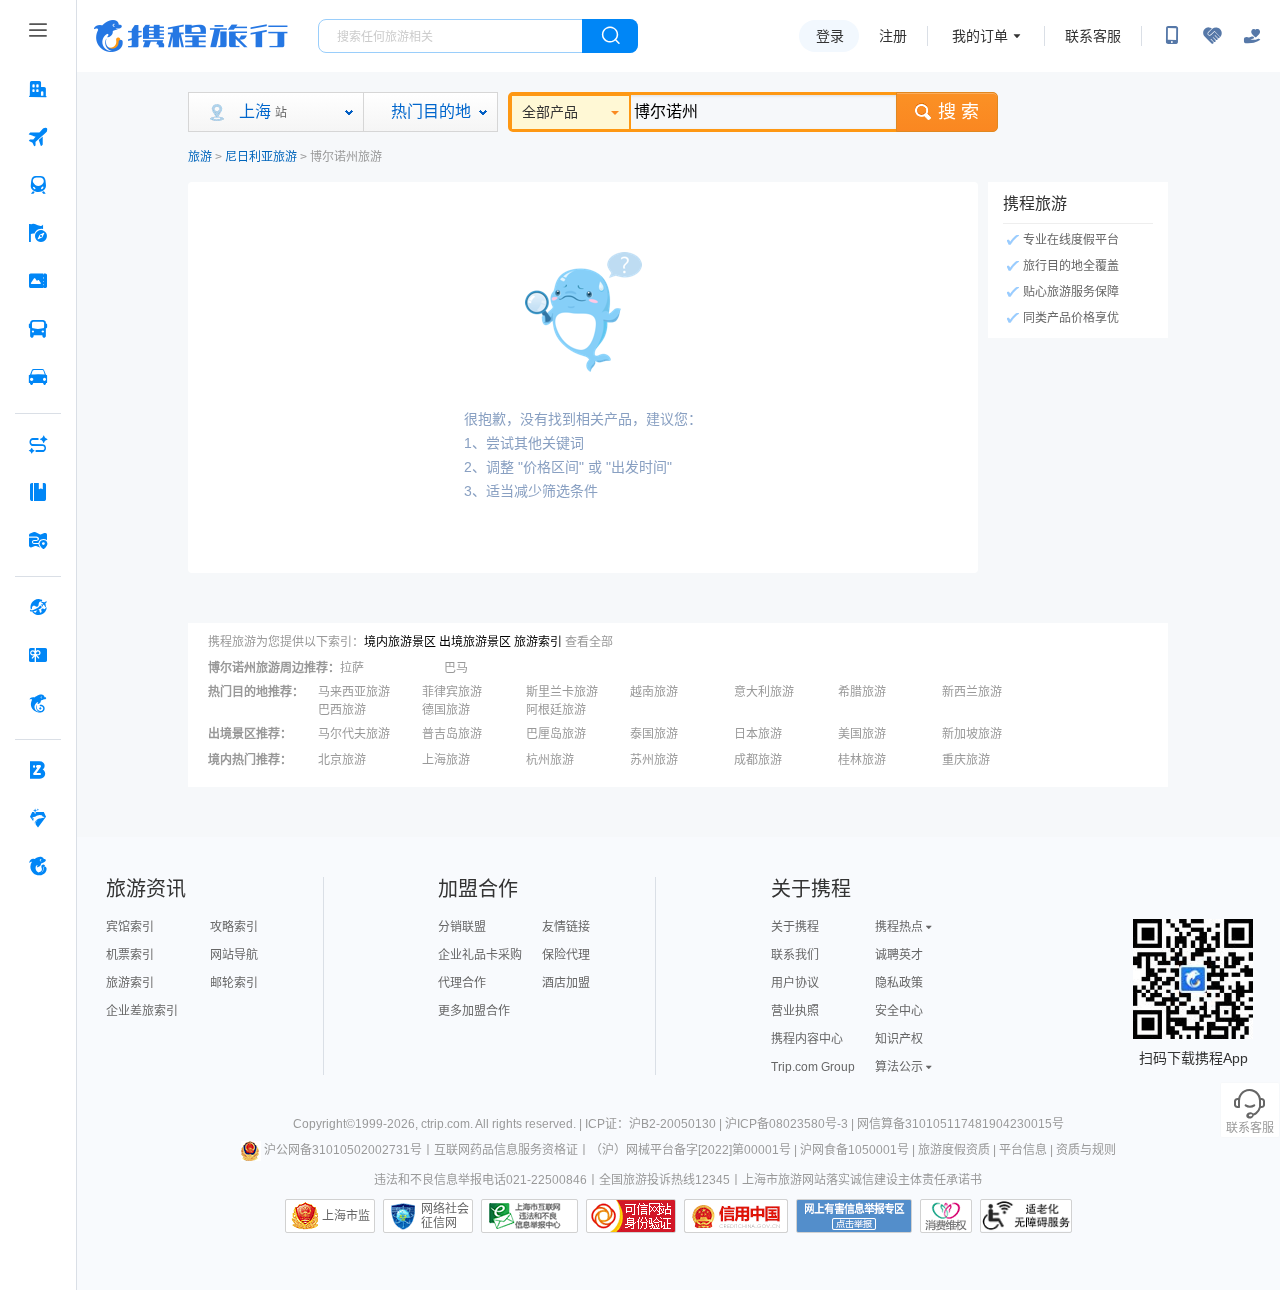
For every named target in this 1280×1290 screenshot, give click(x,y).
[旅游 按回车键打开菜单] (38, 233)
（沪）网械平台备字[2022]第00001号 (690, 1150)
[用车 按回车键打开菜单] (38, 377)
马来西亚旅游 (354, 692)
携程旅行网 (191, 36)
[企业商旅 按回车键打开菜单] (38, 770)
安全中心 (899, 1011)
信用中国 (736, 1216)
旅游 (200, 157)
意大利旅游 (764, 692)
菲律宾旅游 (452, 692)
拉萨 (352, 668)
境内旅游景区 (400, 642)
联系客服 (1093, 36)
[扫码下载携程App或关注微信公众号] (1172, 36)
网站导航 (234, 955)
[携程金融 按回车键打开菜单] (38, 703)
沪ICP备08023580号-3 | (791, 1124)
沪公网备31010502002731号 (343, 1150)
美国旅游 (862, 734)
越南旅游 (654, 692)
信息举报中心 (529, 1216)
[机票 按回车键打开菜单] (38, 137)
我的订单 (980, 36)
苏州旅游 (654, 760)
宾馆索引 (130, 927)
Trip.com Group (813, 1067)
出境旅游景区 (475, 642)
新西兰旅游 (972, 692)
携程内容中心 (807, 1039)
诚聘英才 (899, 955)
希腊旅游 (862, 692)
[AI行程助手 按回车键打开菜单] (38, 444)
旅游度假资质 (954, 1150)
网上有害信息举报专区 (854, 1216)
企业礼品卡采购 (480, 955)
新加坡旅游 (972, 734)
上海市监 (346, 1216)
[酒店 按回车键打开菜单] (38, 89)
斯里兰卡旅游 (562, 692)
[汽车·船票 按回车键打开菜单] (38, 329)
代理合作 (462, 983)
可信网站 (631, 1216)
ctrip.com (445, 1124)
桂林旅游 (862, 760)
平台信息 (1023, 1150)
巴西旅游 (342, 710)
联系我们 (795, 955)
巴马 (456, 668)
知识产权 (899, 1039)
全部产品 (550, 112)
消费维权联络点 (946, 1216)
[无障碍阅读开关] (1212, 36)
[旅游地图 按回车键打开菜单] (38, 540)
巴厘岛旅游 (556, 734)
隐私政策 (899, 983)
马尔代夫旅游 (354, 734)
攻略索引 (234, 927)
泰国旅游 (654, 734)
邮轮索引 (234, 983)
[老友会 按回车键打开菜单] (38, 818)
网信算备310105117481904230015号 (960, 1124)
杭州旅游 (550, 760)
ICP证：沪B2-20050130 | (655, 1124)
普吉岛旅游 (452, 734)
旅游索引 (538, 642)
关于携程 (795, 927)
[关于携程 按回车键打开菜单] (38, 866)
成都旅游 (758, 760)
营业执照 (795, 1011)
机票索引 (130, 955)
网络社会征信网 (445, 1216)
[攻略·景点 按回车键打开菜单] (38, 492)
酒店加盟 (566, 983)
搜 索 (958, 112)
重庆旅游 (966, 760)
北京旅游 (342, 760)
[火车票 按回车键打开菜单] (38, 185)
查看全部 (589, 642)
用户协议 (795, 983)
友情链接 (566, 927)
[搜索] (610, 36)
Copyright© (324, 1124)
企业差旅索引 (142, 1011)
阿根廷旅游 (556, 710)
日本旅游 (758, 734)
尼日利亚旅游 (261, 157)
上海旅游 (446, 760)
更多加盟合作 (474, 1011)
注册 (893, 36)
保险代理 (566, 955)
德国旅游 (446, 710)
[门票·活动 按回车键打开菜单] (38, 281)
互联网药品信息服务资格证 (506, 1150)
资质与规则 (1086, 1150)
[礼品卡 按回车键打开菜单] (38, 655)
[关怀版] (1252, 36)
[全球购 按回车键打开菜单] (38, 607)
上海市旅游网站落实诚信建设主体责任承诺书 (862, 1180)
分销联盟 (462, 927)
